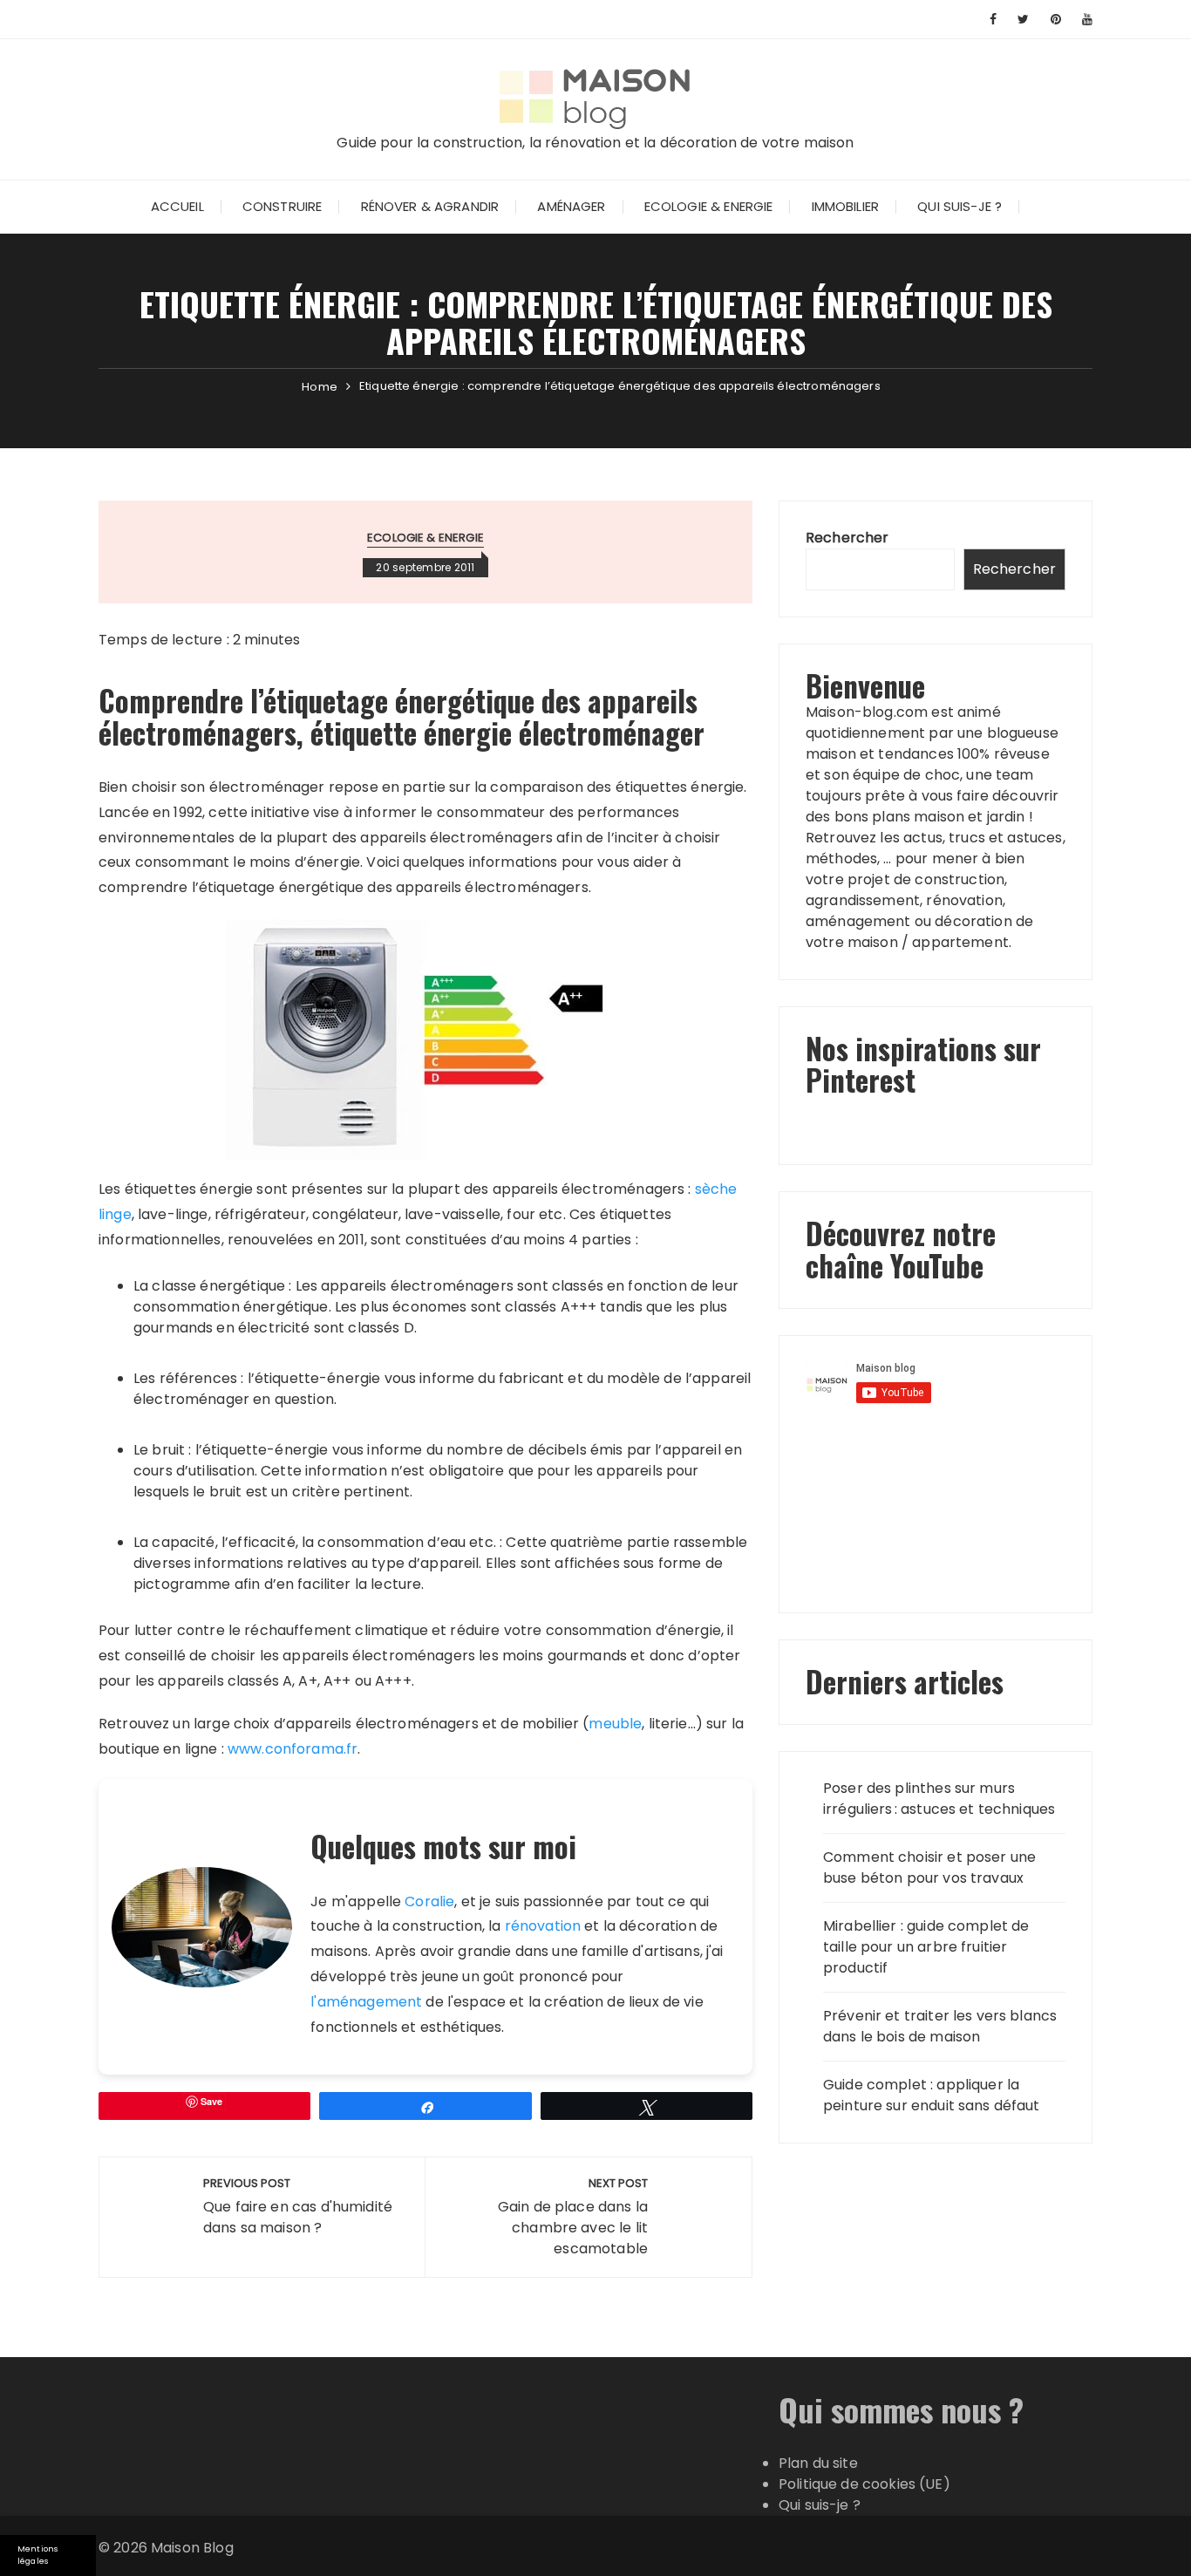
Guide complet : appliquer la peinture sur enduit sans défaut (932, 2095)
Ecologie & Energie (709, 206)
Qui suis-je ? (960, 206)
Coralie (429, 1901)
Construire (282, 206)
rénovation (543, 1926)
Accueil (177, 206)
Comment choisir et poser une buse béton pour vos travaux (929, 1867)
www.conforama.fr (293, 1749)
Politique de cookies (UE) (864, 2484)
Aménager (571, 206)
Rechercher (847, 538)
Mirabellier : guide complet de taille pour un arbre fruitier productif (926, 1947)
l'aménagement (366, 2002)
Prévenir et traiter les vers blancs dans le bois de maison (940, 2026)
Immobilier (846, 206)
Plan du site (818, 2463)
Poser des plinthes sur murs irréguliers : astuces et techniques (939, 1799)
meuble (615, 1724)
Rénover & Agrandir (430, 206)
